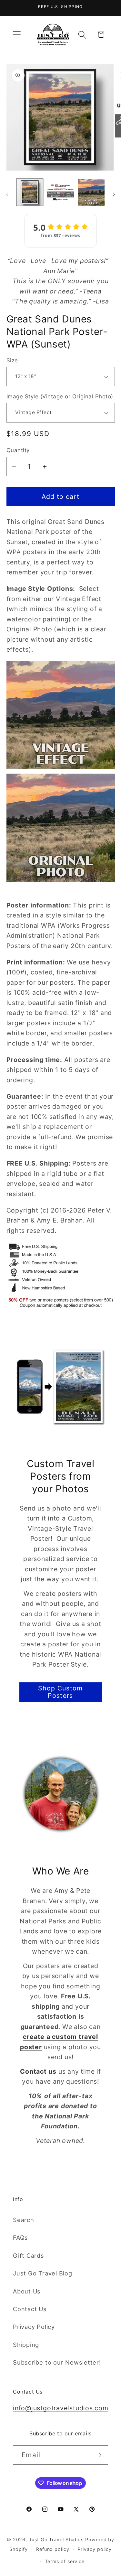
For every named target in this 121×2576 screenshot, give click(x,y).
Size (12, 360)
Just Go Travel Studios (56, 2539)
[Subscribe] (99, 2455)
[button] (17, 35)
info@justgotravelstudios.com (61, 2408)
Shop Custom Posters (60, 1692)
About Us (27, 2291)
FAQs (20, 2237)
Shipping (26, 2345)
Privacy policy (95, 2549)
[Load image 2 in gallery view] (60, 192)
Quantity (18, 450)
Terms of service (65, 2561)
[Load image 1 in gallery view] (30, 192)
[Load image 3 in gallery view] (91, 192)
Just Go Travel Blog (43, 2273)
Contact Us (30, 2309)
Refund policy (53, 2549)
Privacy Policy (34, 2327)
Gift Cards (29, 2255)
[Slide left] (7, 194)
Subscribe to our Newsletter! (57, 2362)
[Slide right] (114, 194)
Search (24, 2220)
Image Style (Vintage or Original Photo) (60, 396)
